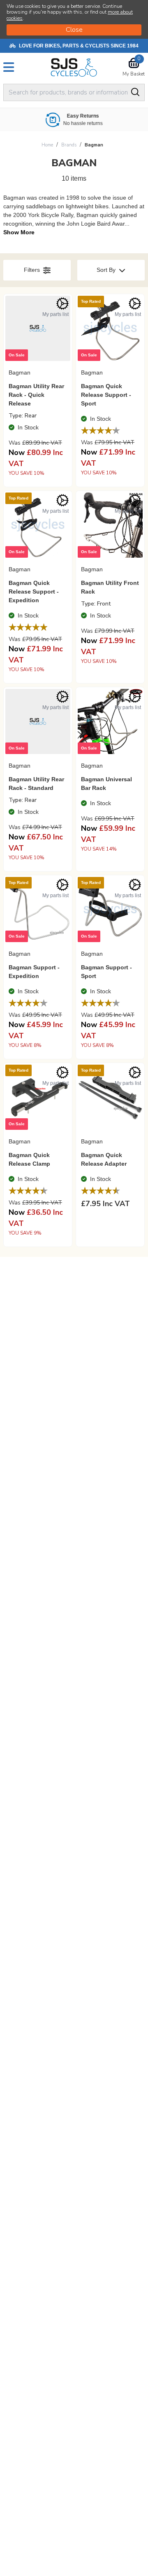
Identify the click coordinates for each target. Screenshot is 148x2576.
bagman (94, 145)
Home (47, 145)
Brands (69, 145)
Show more (19, 232)
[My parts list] (62, 304)
